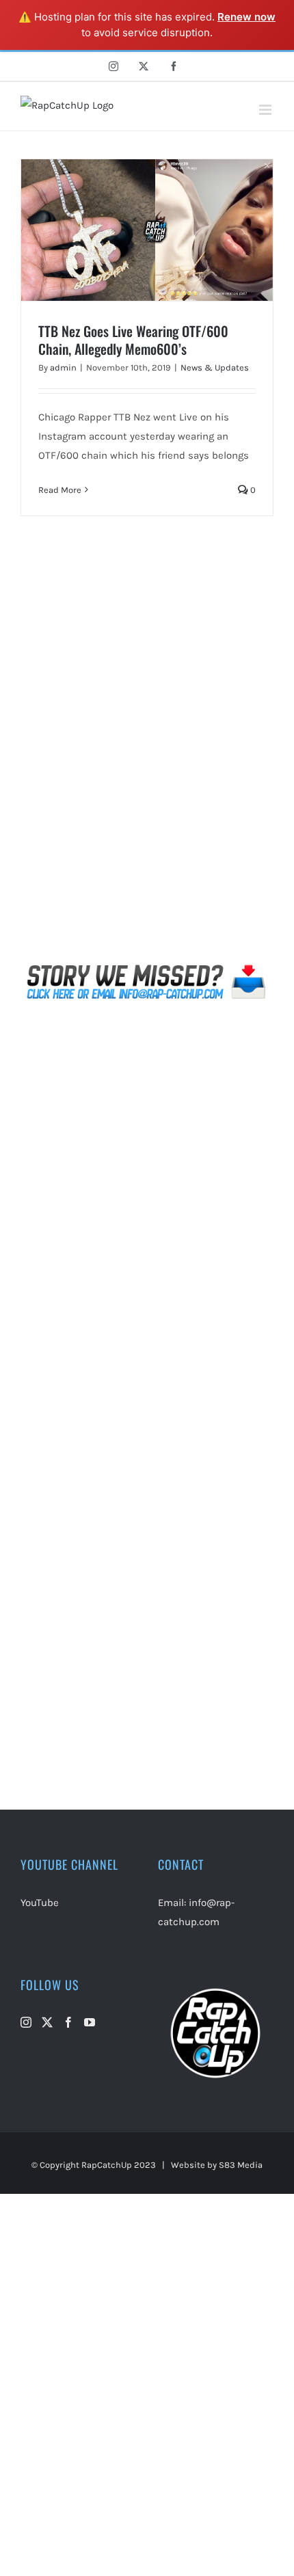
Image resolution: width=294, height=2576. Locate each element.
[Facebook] (68, 2022)
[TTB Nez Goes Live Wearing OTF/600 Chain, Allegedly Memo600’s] (147, 230)
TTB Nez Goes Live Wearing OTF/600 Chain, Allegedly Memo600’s (133, 340)
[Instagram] (26, 2022)
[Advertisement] (147, 760)
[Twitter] (47, 2022)
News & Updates (215, 367)
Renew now (246, 17)
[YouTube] (90, 2022)
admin (63, 367)
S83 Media (241, 2165)
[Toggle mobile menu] (266, 110)
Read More (60, 490)
